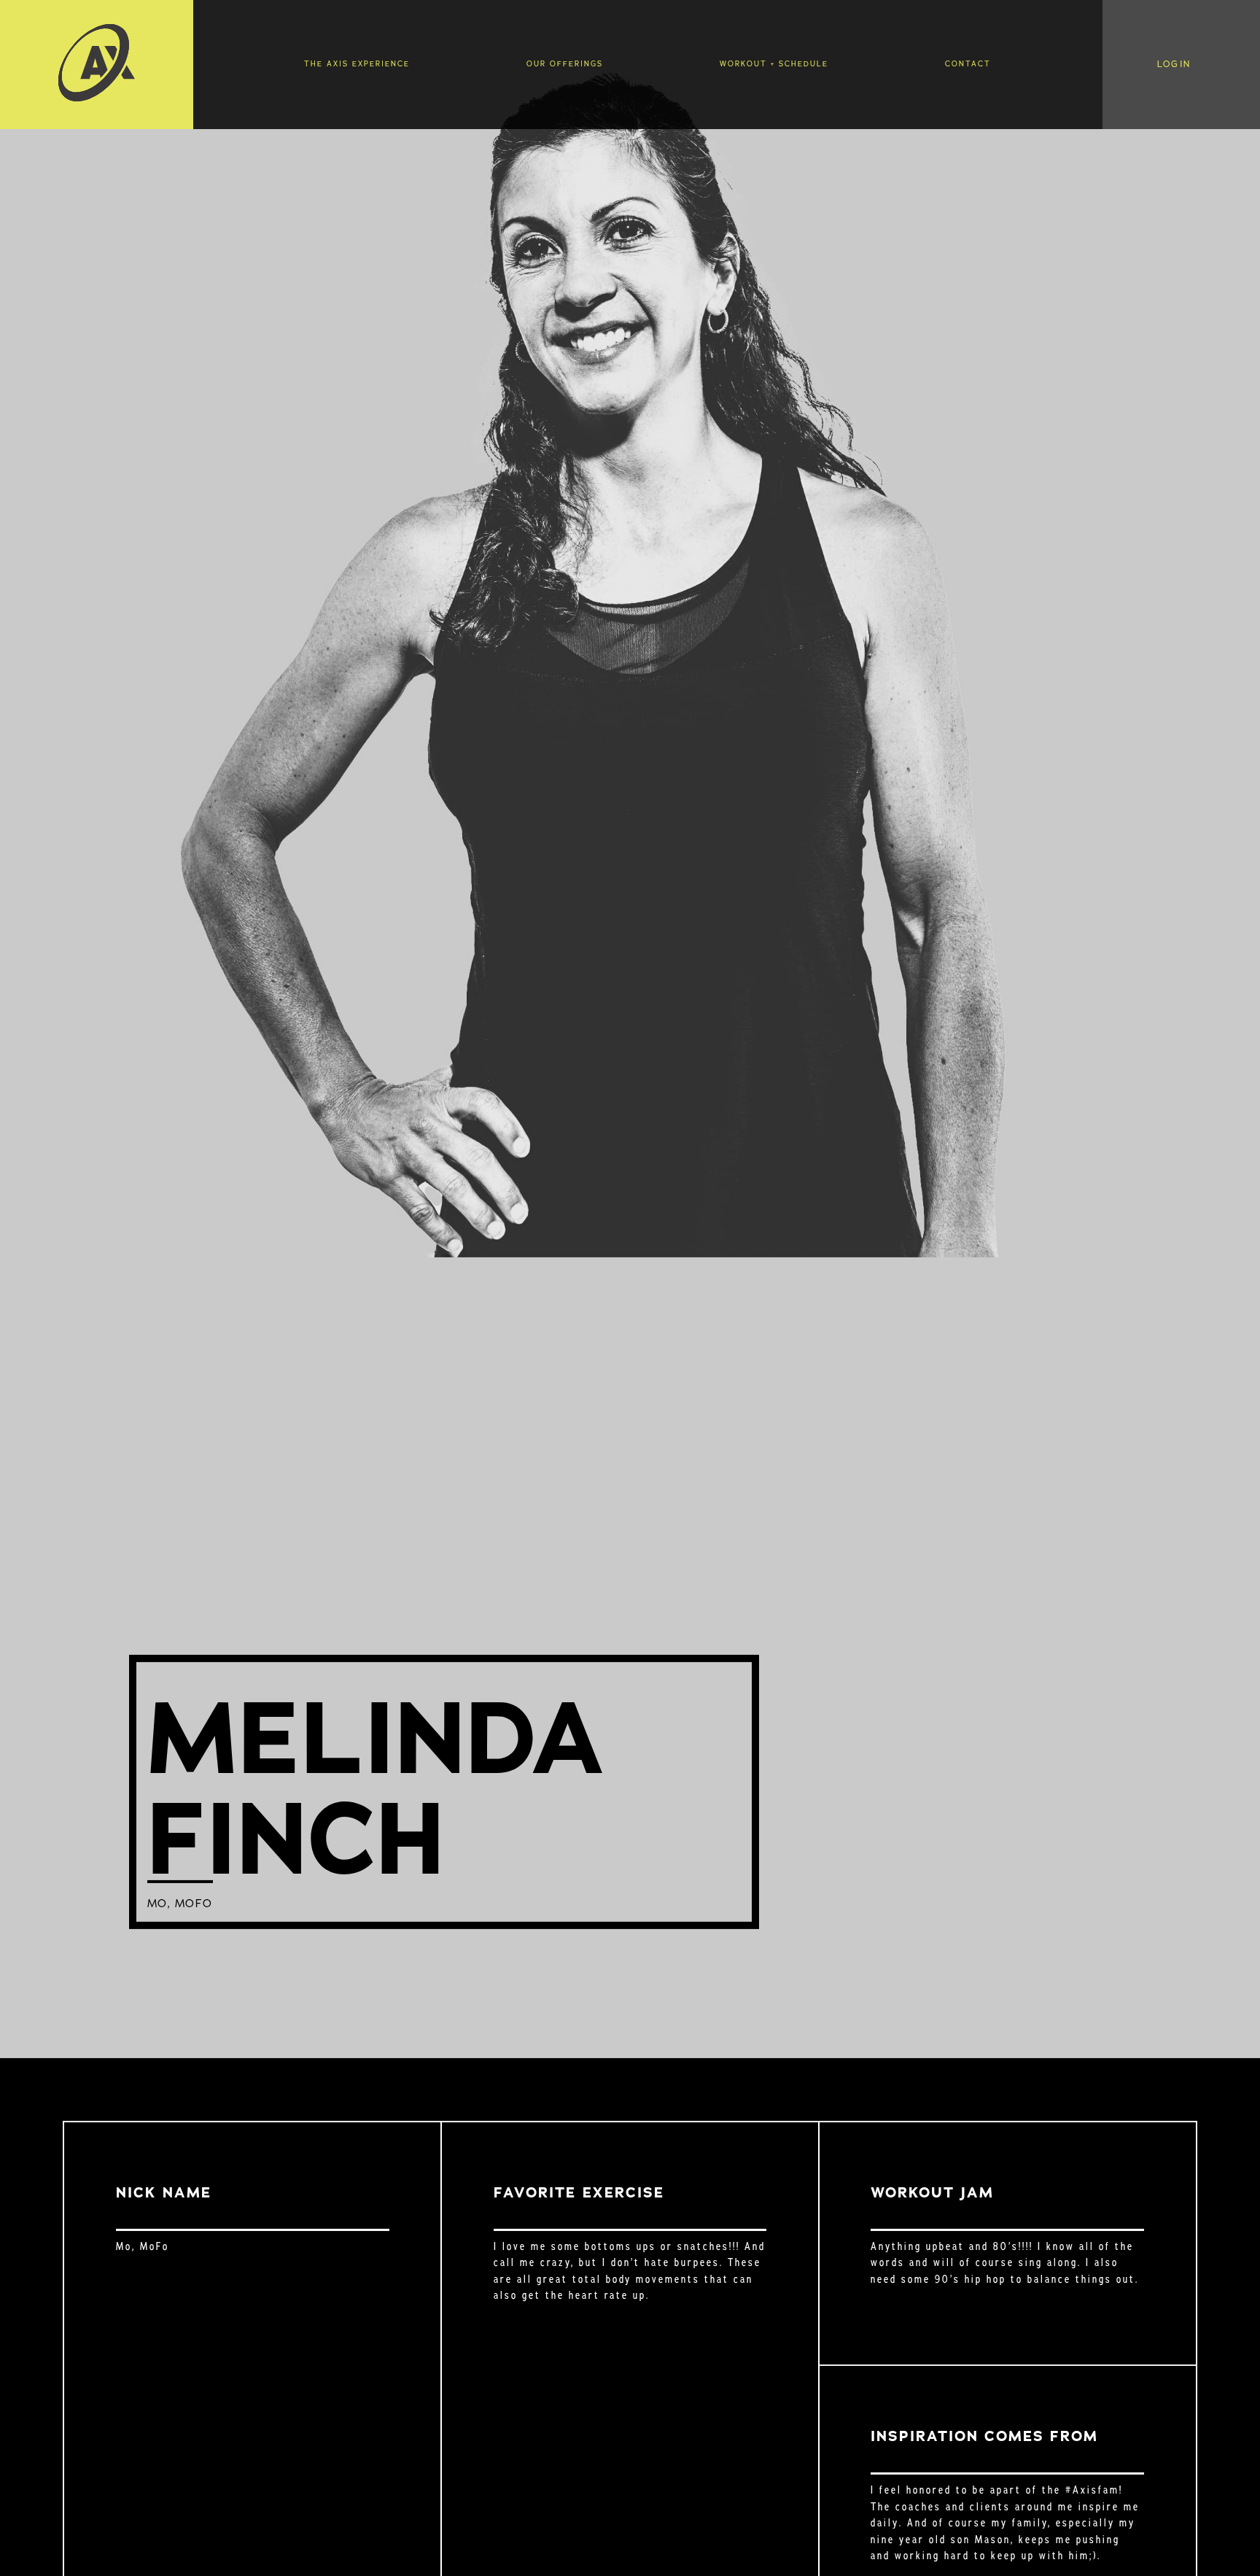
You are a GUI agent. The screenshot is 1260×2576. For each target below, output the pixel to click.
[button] (1182, 65)
